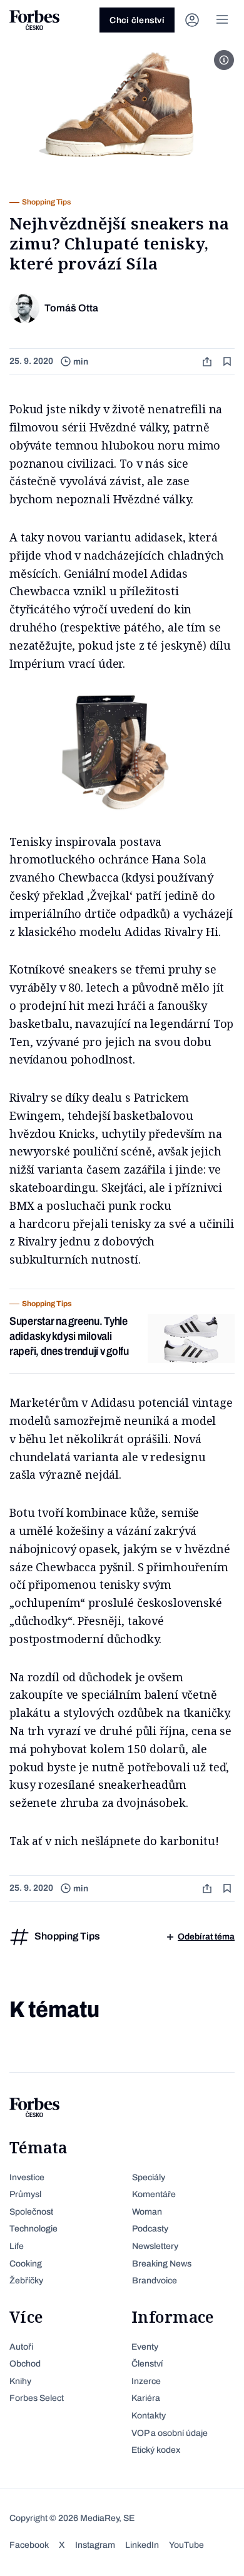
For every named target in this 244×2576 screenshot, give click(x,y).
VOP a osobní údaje (170, 2433)
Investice (27, 2177)
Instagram (95, 2545)
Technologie (33, 2229)
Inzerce (146, 2381)
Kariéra (146, 2398)
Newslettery (155, 2246)
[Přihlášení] (192, 20)
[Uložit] (228, 362)
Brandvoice (155, 2281)
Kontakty (149, 2416)
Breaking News (162, 2264)
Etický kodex (156, 2450)
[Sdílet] (208, 362)
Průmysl (25, 2194)
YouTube (186, 2545)
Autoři (21, 2347)
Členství (147, 2364)
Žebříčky (26, 2281)
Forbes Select (37, 2398)
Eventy (145, 2347)
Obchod (25, 2364)
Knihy (20, 2381)
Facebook (29, 2545)
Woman (147, 2212)
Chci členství (137, 20)
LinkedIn (142, 2545)
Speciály (149, 2177)
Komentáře (154, 2194)
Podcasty (150, 2229)
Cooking (26, 2264)
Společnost (31, 2212)
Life (17, 2246)
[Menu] (222, 20)
